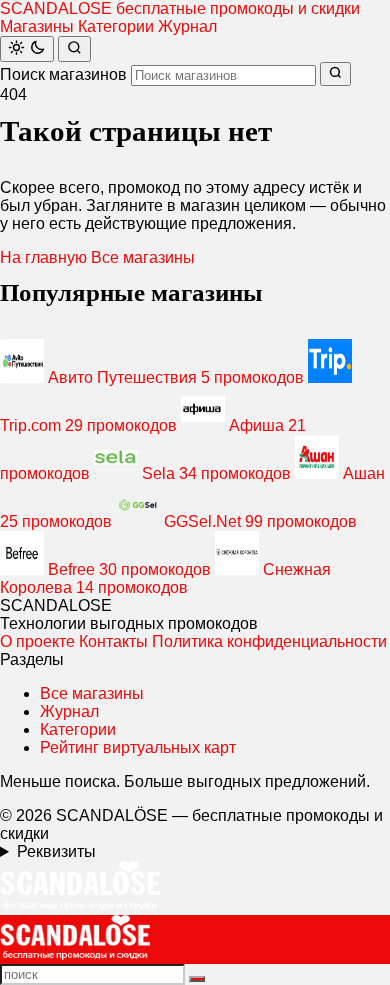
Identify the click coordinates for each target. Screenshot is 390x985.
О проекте (37, 641)
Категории (116, 26)
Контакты (113, 641)
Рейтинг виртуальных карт (138, 747)
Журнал (187, 26)
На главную (43, 257)
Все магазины (143, 257)
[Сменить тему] (27, 49)
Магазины (37, 26)
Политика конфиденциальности (269, 641)
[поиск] (197, 979)
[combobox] (223, 75)
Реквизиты (56, 851)
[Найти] (74, 49)
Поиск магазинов (63, 74)
